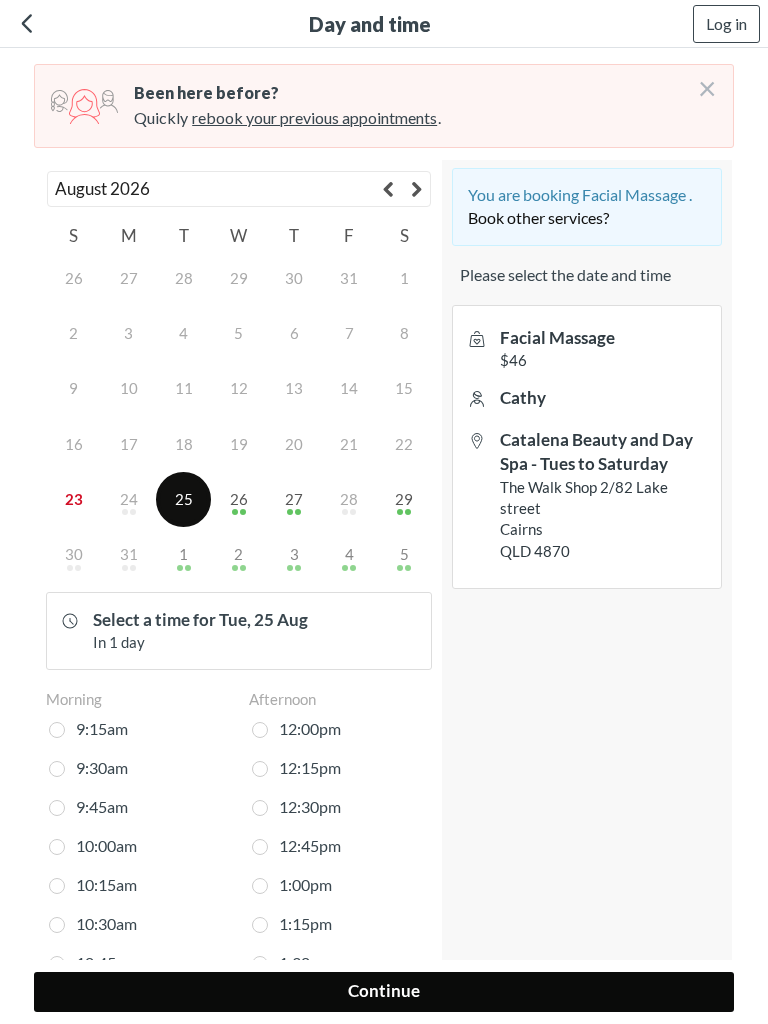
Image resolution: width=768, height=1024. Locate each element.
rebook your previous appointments (314, 117)
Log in (726, 23)
